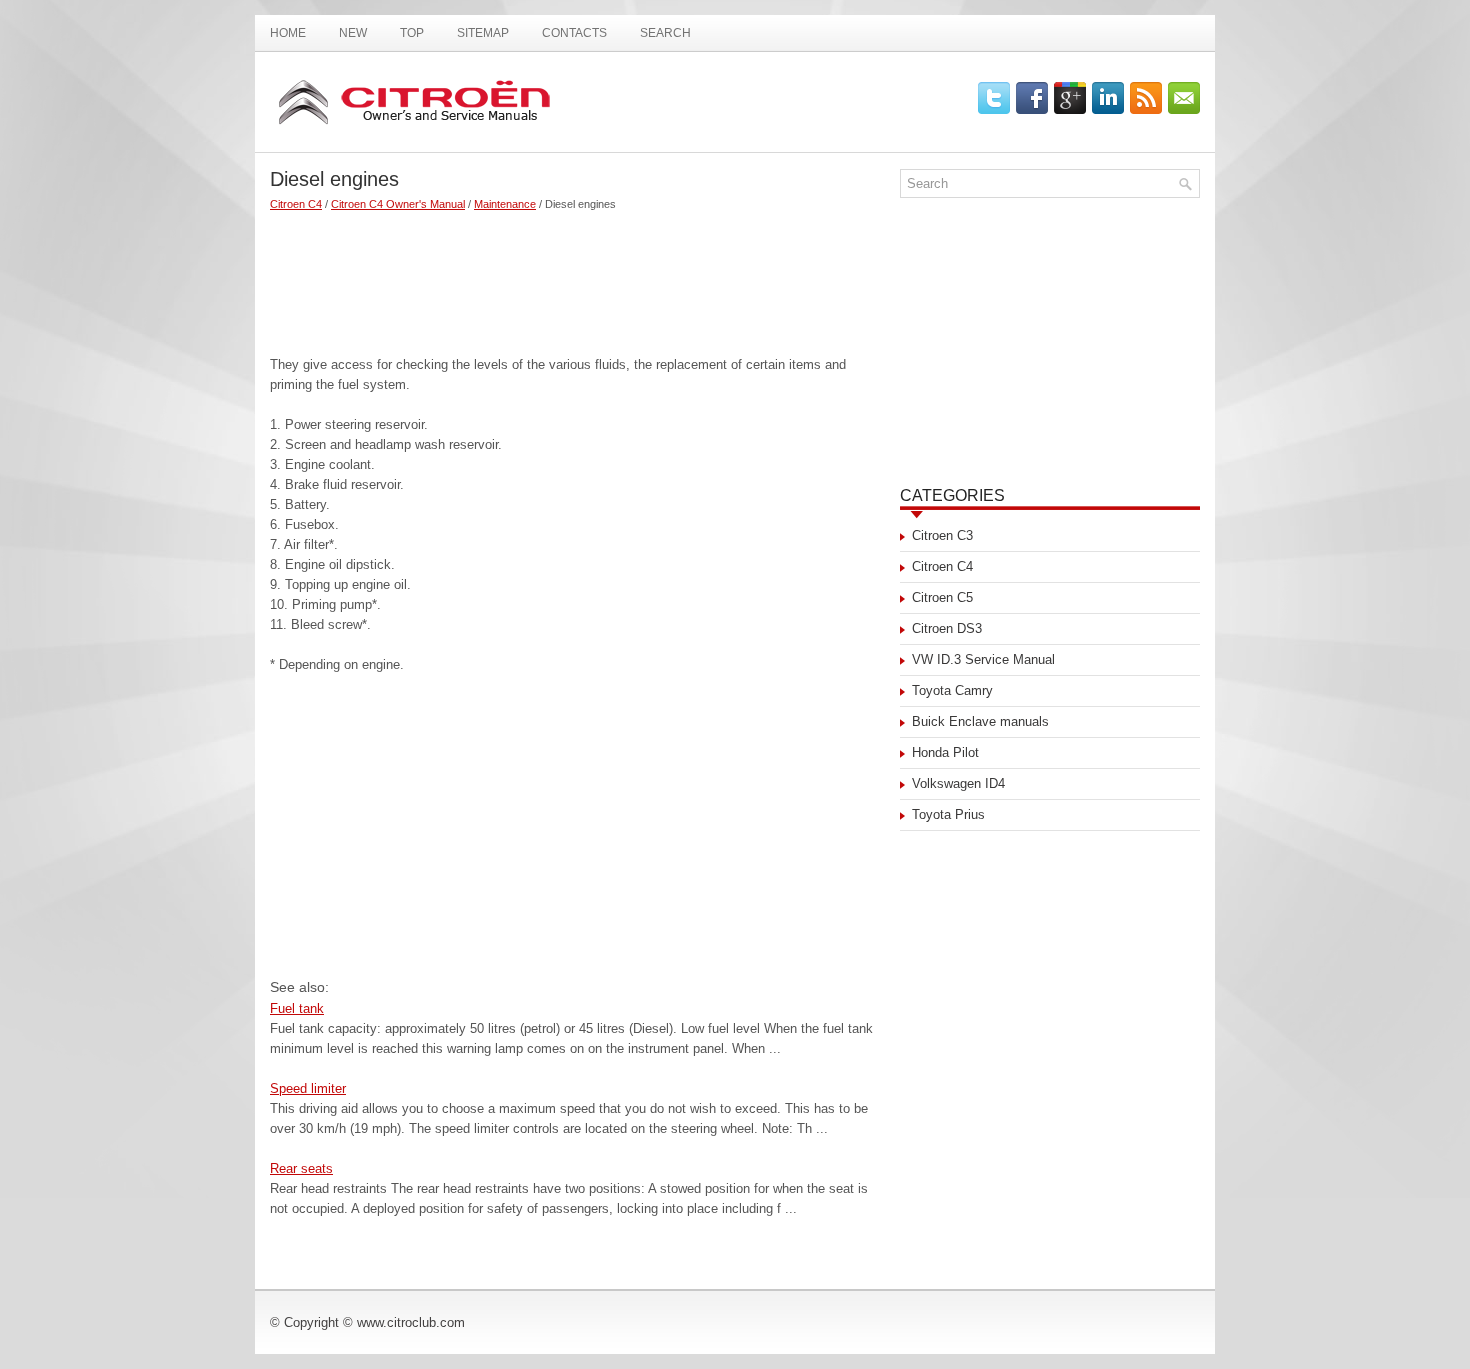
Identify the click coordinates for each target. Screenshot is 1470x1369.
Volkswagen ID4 (958, 783)
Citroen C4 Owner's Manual (398, 204)
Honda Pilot (945, 752)
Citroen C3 (942, 535)
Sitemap (483, 33)
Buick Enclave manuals (980, 721)
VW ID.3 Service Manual (983, 659)
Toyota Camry (952, 690)
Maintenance (505, 204)
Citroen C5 (942, 597)
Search (665, 33)
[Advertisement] (577, 275)
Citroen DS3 (947, 628)
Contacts (574, 33)
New (353, 33)
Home (288, 33)
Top (412, 33)
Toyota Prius (948, 814)
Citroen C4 (296, 204)
